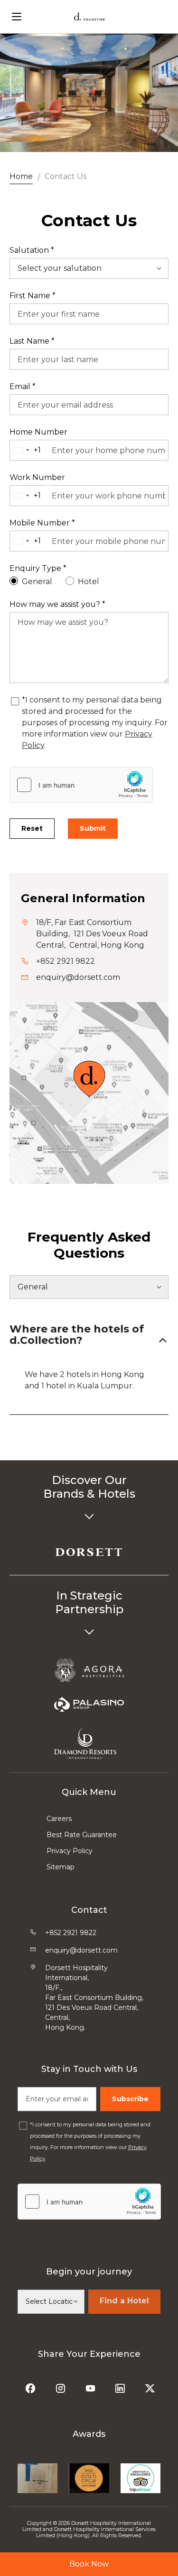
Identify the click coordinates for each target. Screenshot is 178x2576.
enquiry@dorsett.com (78, 977)
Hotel (89, 582)
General (37, 582)
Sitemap (61, 1867)
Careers (59, 1819)
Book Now (89, 2564)
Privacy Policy (70, 1851)
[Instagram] (61, 2385)
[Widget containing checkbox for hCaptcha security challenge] (81, 785)
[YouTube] (91, 2385)
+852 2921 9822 (66, 961)
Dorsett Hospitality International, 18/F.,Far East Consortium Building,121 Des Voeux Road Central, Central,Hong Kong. (94, 1998)
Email (23, 386)
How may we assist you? (57, 604)
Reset (32, 828)
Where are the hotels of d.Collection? (77, 1335)
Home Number (38, 432)
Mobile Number (42, 523)
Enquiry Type (38, 568)
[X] (151, 2385)
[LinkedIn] (121, 2385)
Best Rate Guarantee (82, 1835)
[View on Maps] (89, 1078)
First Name (33, 296)
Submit (93, 828)
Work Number (37, 477)
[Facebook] (32, 2385)
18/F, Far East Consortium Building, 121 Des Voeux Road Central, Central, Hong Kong (92, 934)
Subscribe (130, 2099)
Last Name (32, 341)
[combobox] (29, 450)
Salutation (32, 250)
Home (21, 176)
